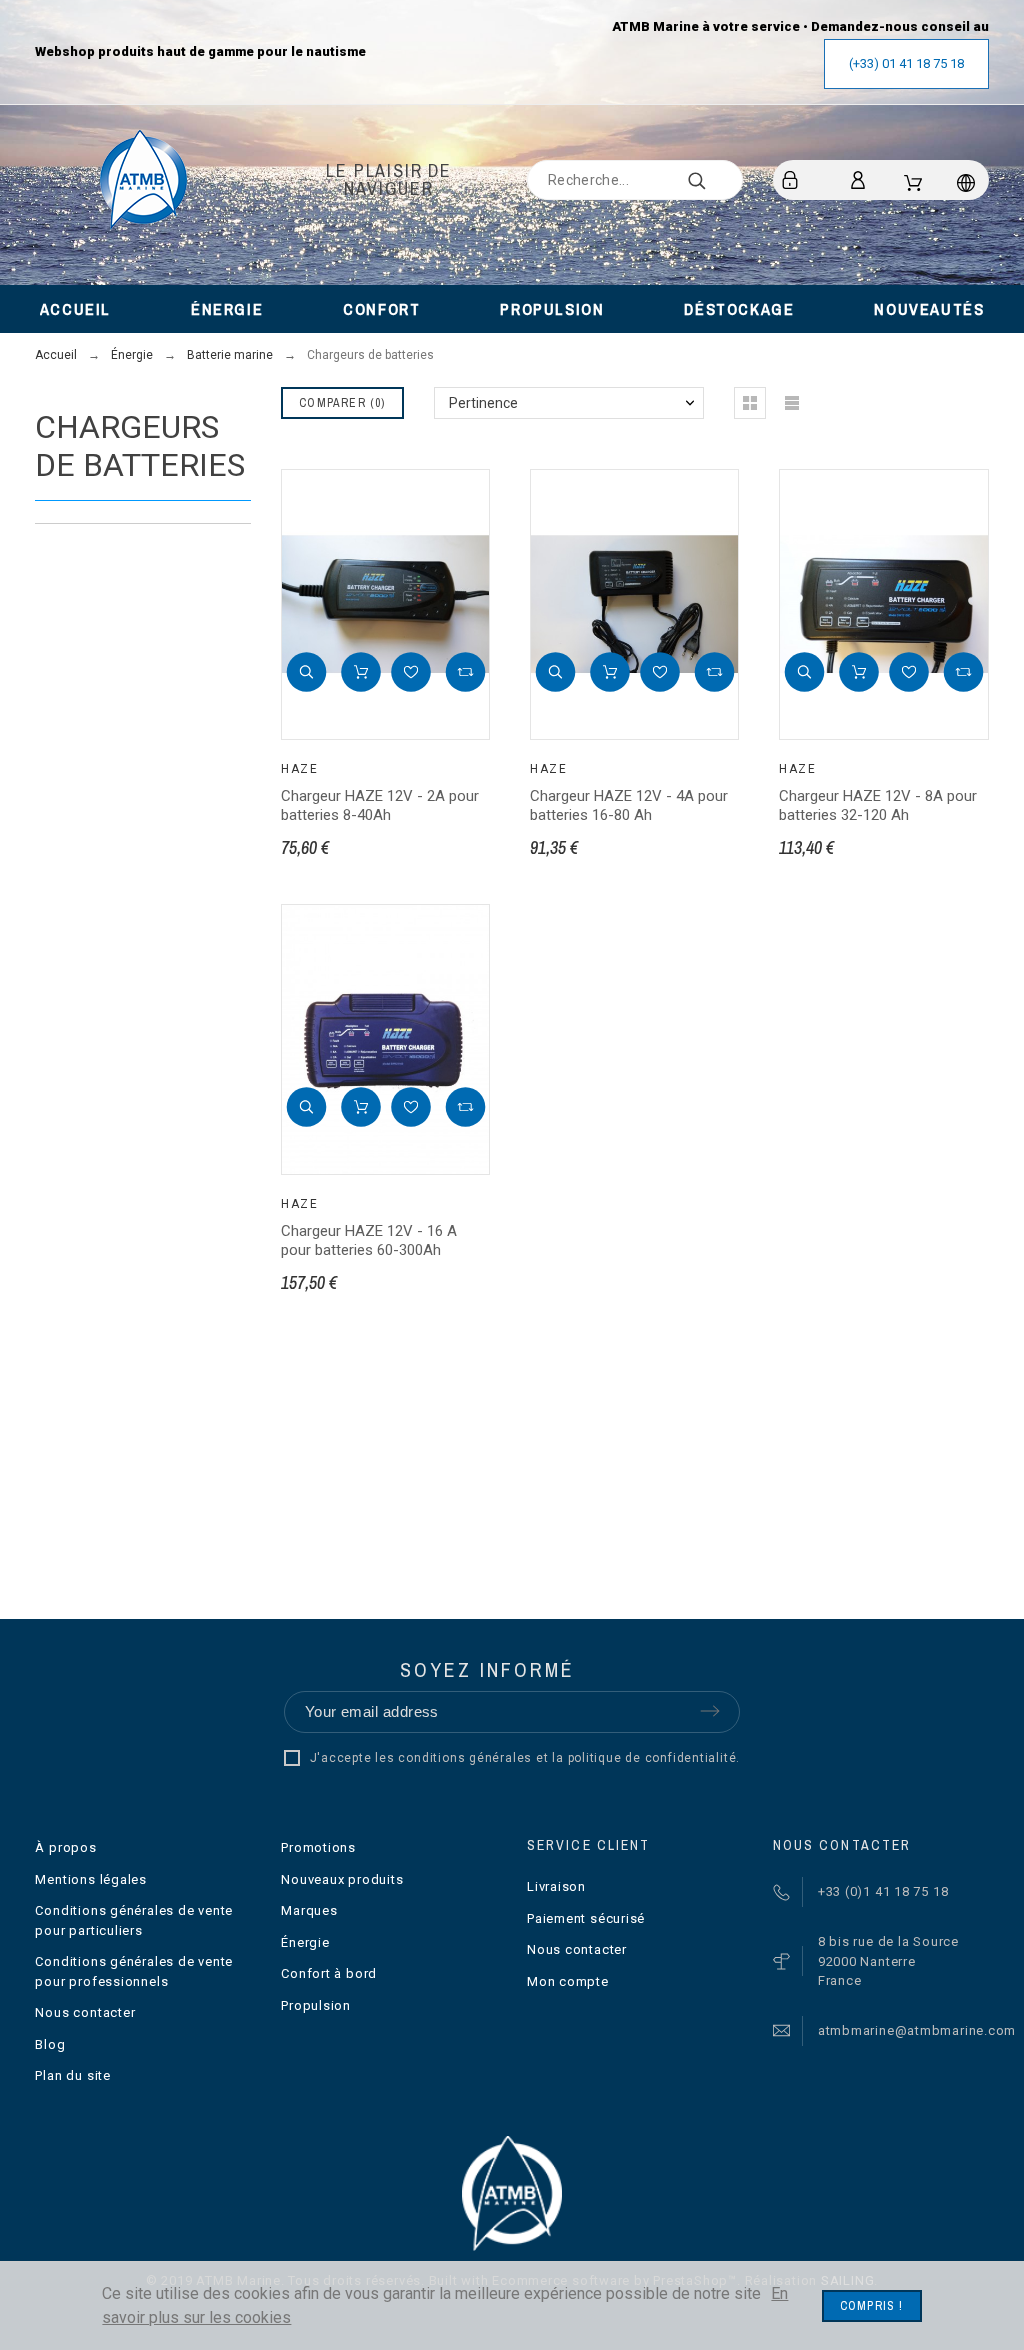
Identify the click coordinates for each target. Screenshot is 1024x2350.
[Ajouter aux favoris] (411, 672)
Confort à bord (329, 1973)
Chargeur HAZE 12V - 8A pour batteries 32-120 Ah (878, 805)
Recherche (718, 180)
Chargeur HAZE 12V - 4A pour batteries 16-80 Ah (629, 805)
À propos (65, 1847)
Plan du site (72, 2075)
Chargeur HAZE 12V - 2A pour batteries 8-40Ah (380, 805)
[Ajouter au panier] (361, 672)
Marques (309, 1910)
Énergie (305, 1942)
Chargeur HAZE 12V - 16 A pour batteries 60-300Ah (369, 1240)
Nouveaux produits (342, 1879)
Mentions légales (90, 1879)
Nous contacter (85, 2012)
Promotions (318, 1847)
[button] (306, 672)
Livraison (556, 1886)
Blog (50, 2044)
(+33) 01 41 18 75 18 (906, 63)
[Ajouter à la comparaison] (465, 672)
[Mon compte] (861, 180)
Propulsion (316, 2005)
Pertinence (483, 403)
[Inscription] (793, 180)
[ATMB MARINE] (143, 180)
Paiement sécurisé (586, 1918)
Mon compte (568, 1981)
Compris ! (872, 2306)
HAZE (299, 769)
